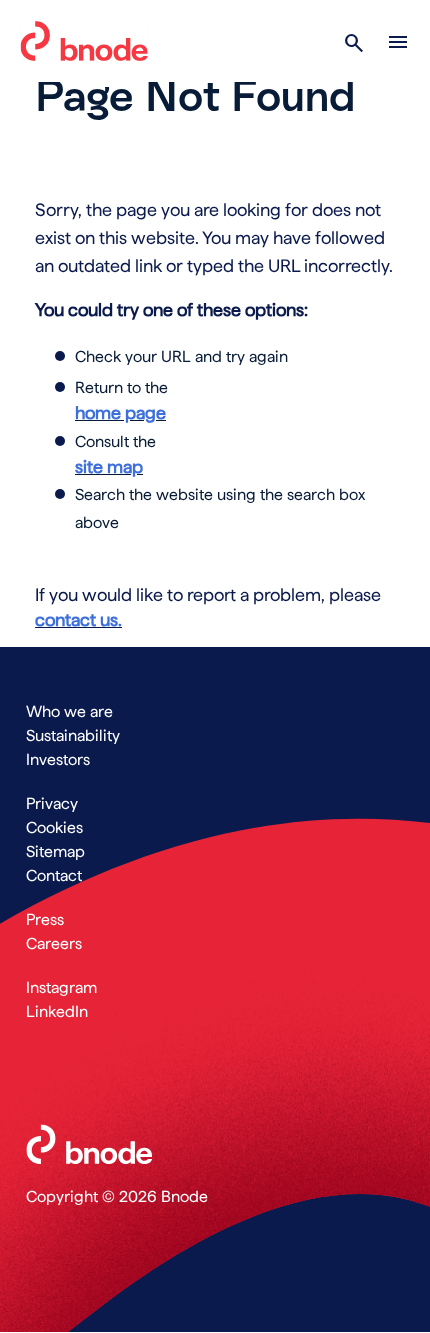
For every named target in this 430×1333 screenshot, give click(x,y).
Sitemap (55, 851)
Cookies (54, 827)
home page (120, 412)
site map (109, 466)
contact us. (78, 619)
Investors (58, 759)
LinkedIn (57, 1011)
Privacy (52, 803)
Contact (54, 875)
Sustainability (73, 735)
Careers (54, 943)
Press (45, 919)
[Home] (84, 41)
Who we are (69, 711)
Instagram (61, 987)
